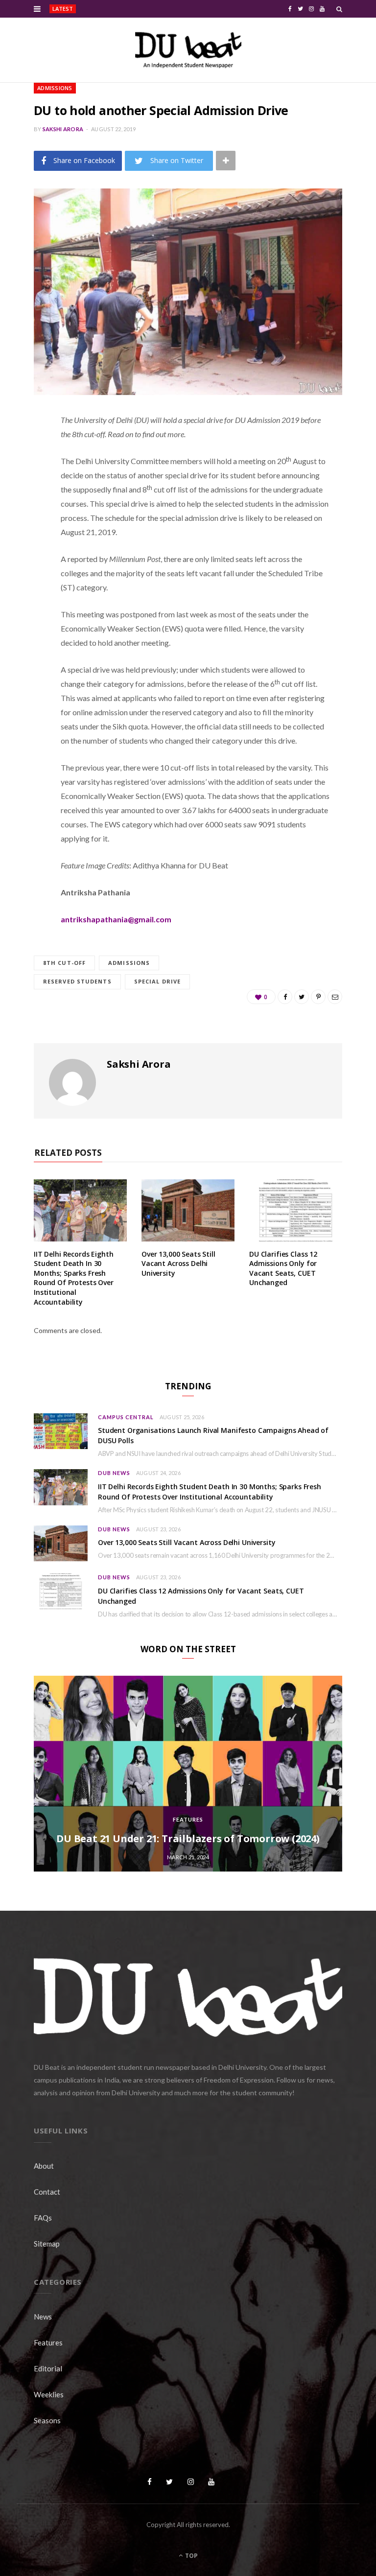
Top (191, 2556)
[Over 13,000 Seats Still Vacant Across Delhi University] (188, 1210)
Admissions (55, 88)
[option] (188, 1774)
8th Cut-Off (64, 963)
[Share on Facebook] (26, 449)
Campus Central (126, 1417)
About (44, 2166)
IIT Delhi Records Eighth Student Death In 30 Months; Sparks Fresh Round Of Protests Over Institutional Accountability (74, 1278)
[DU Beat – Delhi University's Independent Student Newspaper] (188, 50)
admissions (129, 963)
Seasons (47, 2420)
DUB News (114, 1473)
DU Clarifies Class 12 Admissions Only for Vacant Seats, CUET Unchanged (283, 1268)
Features (188, 1819)
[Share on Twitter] (26, 474)
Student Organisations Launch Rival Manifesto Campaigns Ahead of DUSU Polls (149, 9)
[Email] (26, 524)
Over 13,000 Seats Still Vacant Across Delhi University (178, 1264)
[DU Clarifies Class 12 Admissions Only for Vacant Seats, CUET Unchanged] (296, 1210)
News (43, 2317)
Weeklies (49, 2394)
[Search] (339, 9)
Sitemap (47, 2244)
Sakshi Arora (63, 129)
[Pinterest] (26, 499)
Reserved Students (77, 981)
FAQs (43, 2218)
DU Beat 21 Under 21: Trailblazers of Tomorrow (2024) (188, 1838)
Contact (47, 2192)
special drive (157, 981)
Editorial (48, 2368)
